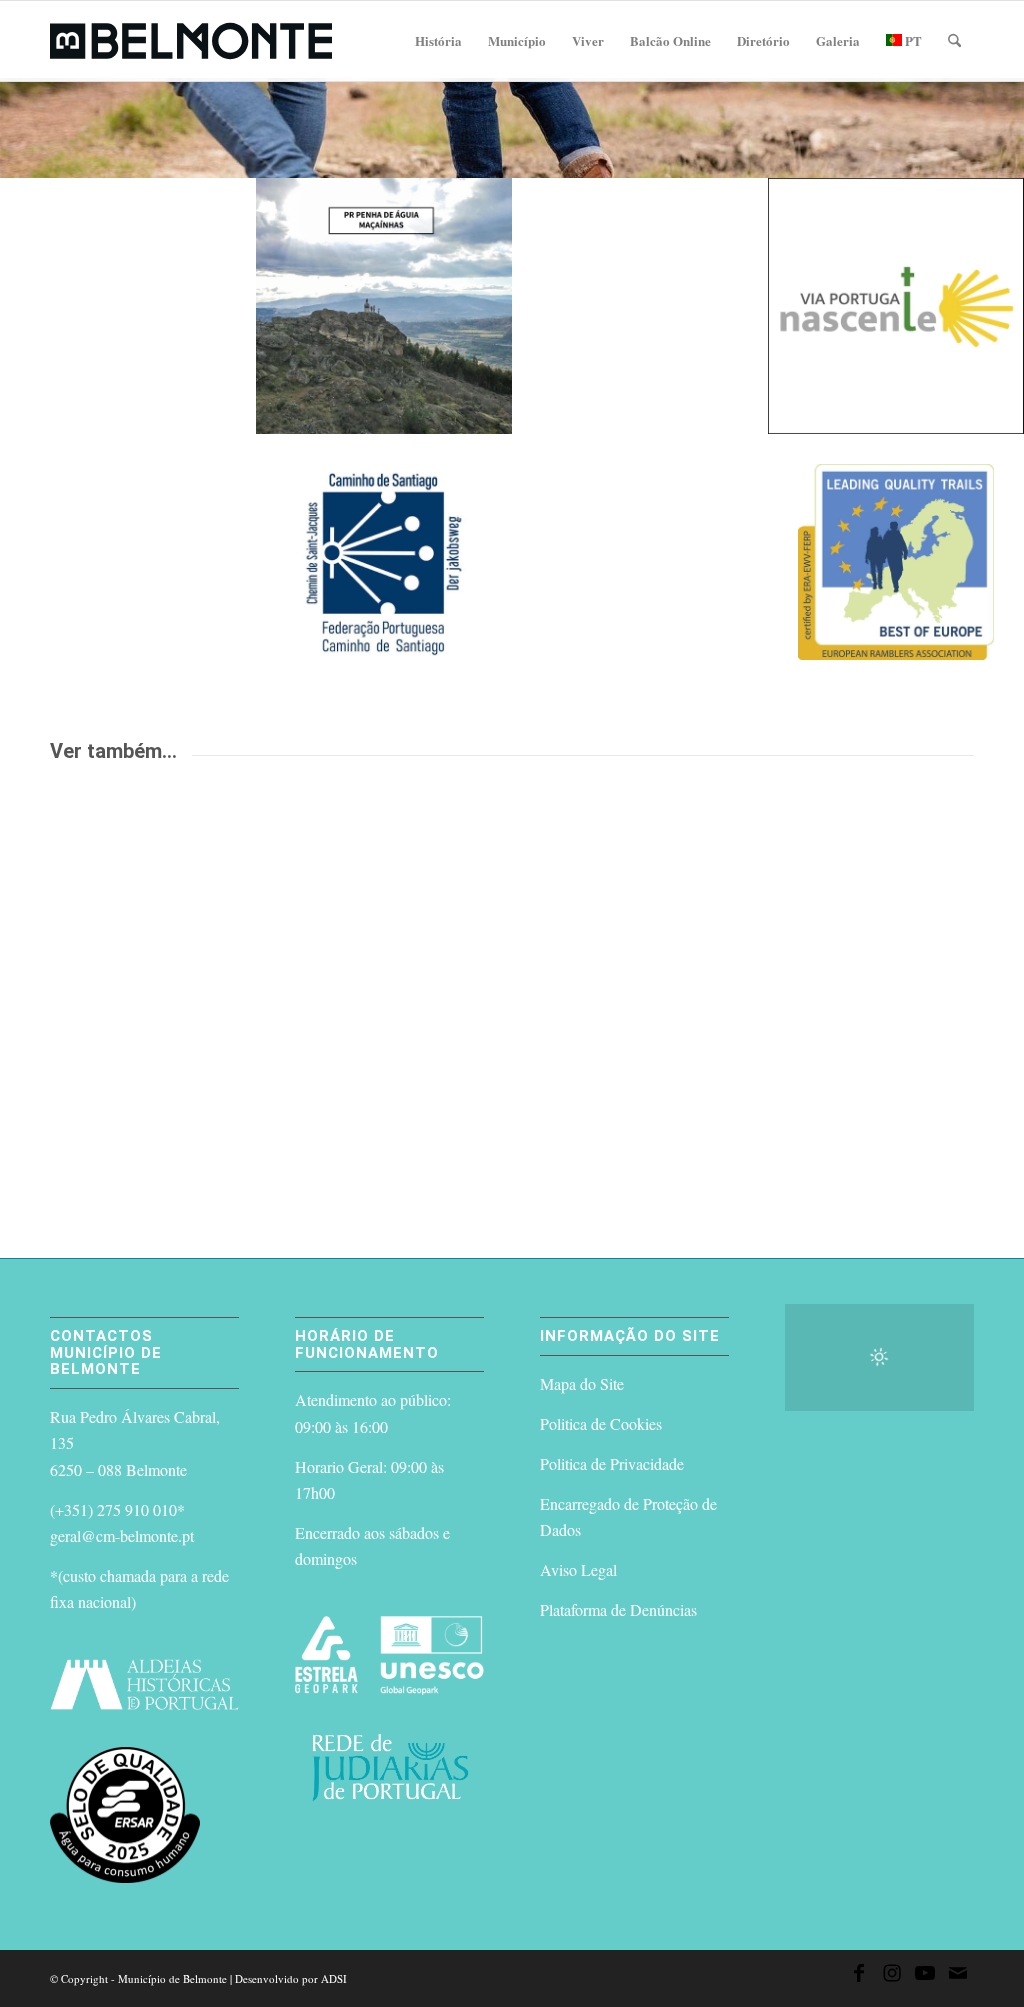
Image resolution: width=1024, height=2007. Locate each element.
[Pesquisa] (954, 41)
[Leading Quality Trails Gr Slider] (896, 562)
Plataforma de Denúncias (618, 1609)
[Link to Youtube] (925, 1976)
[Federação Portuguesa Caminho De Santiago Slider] (384, 562)
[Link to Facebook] (859, 1976)
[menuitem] (438, 41)
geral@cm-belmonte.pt (122, 1535)
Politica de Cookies (601, 1423)
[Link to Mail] (958, 1976)
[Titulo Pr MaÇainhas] (384, 306)
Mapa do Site (582, 1383)
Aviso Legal (578, 1569)
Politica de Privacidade (612, 1463)
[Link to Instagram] (892, 1976)
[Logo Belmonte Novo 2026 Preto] (191, 41)
